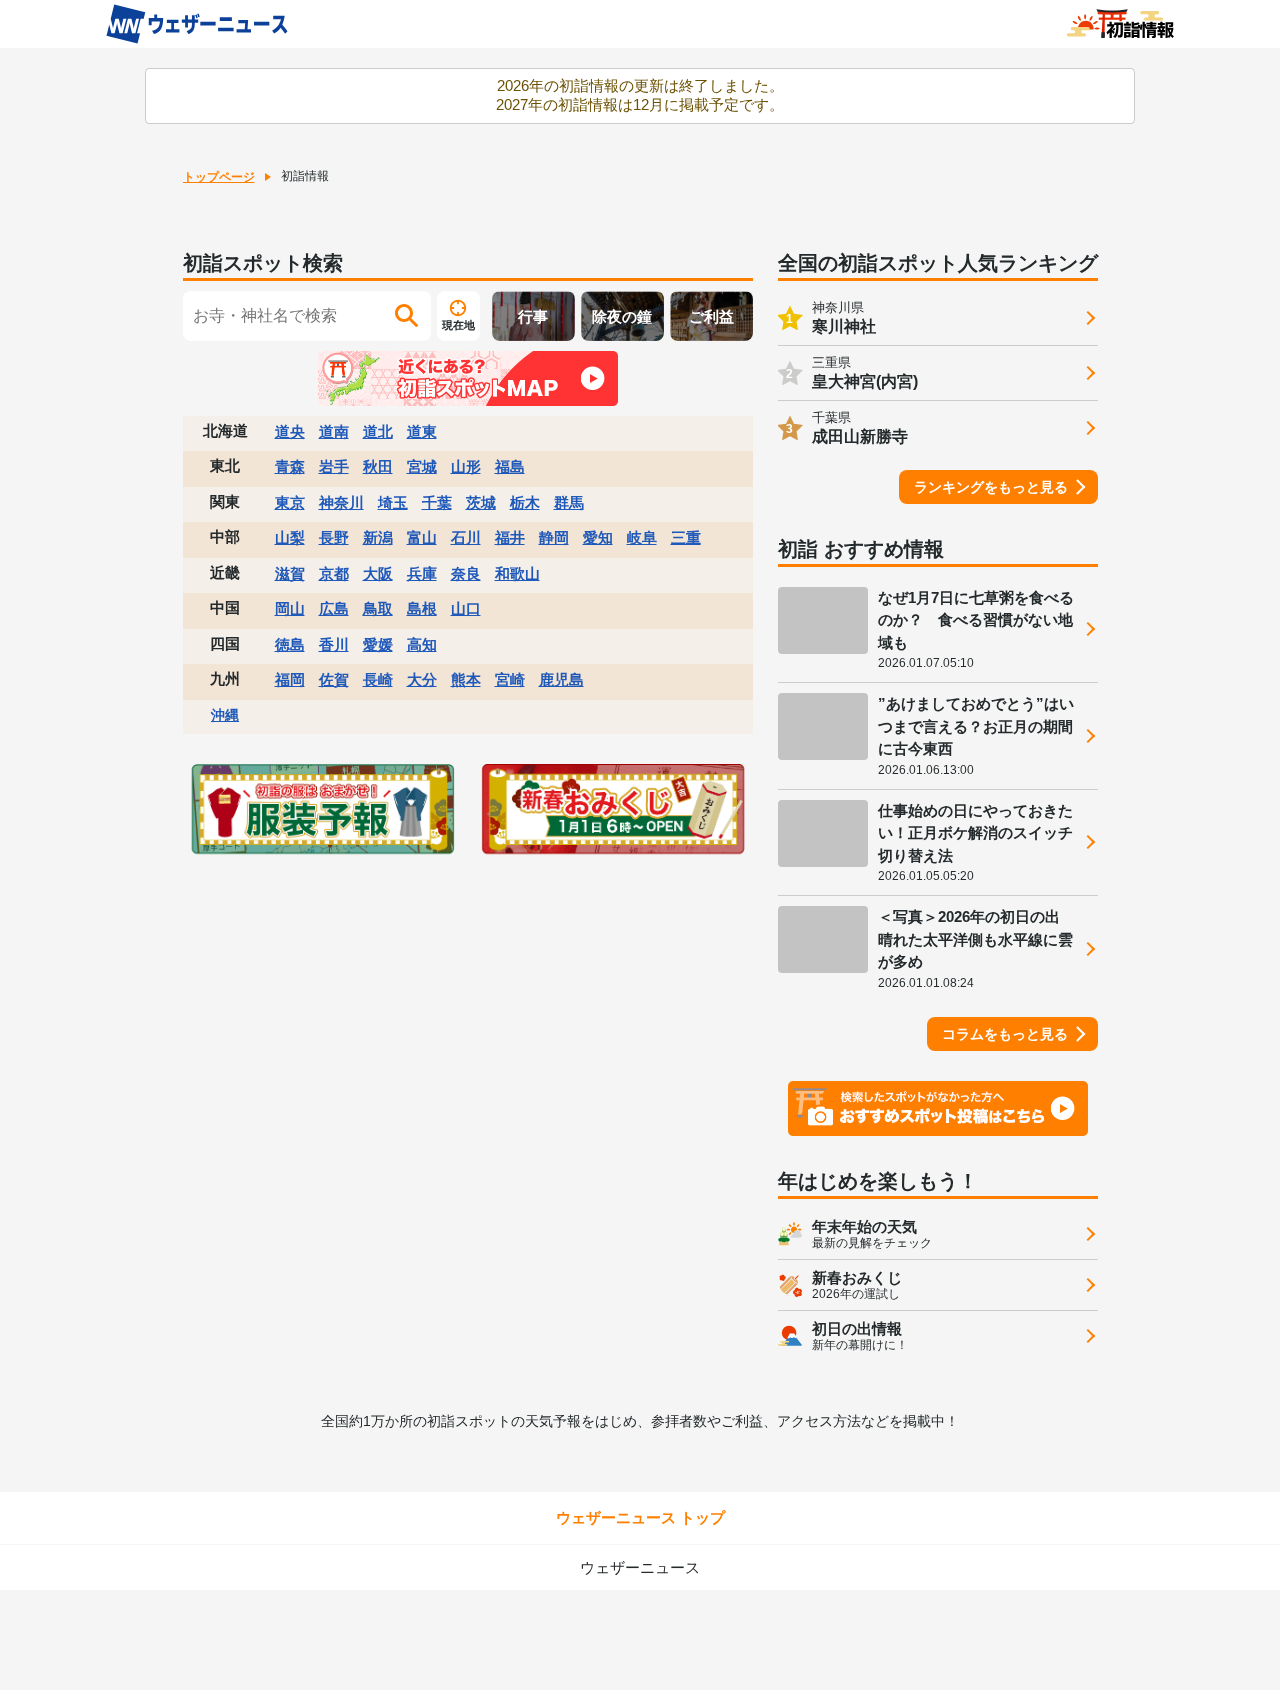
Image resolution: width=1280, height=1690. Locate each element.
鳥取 (378, 608)
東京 (290, 502)
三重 (686, 537)
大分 (422, 679)
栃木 (525, 502)
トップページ (219, 177)
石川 (466, 537)
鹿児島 (561, 679)
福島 (510, 466)
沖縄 (225, 715)
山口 (466, 608)
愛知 (598, 537)
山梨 (290, 537)
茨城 (481, 502)
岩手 (334, 466)
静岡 (554, 537)
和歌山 (517, 573)
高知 (422, 644)
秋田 (378, 466)
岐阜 (642, 537)
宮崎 (510, 679)
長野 (334, 537)
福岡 (290, 679)
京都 (334, 573)
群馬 (569, 502)
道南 (334, 431)
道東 (422, 431)
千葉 (437, 502)
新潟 (378, 537)
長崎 (378, 679)
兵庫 (422, 573)
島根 (422, 608)
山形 (466, 466)
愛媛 (378, 644)
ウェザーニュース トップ (640, 1517)
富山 (422, 537)
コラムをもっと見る (1005, 1034)
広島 (334, 608)
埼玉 (393, 502)
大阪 (378, 573)
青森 (290, 466)
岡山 (290, 608)
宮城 (422, 466)
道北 (378, 431)
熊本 (466, 679)
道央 (290, 431)
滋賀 (290, 573)
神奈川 (341, 502)
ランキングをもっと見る (991, 487)
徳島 (290, 644)
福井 (510, 537)
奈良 (466, 573)
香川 (334, 644)
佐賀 (334, 679)
